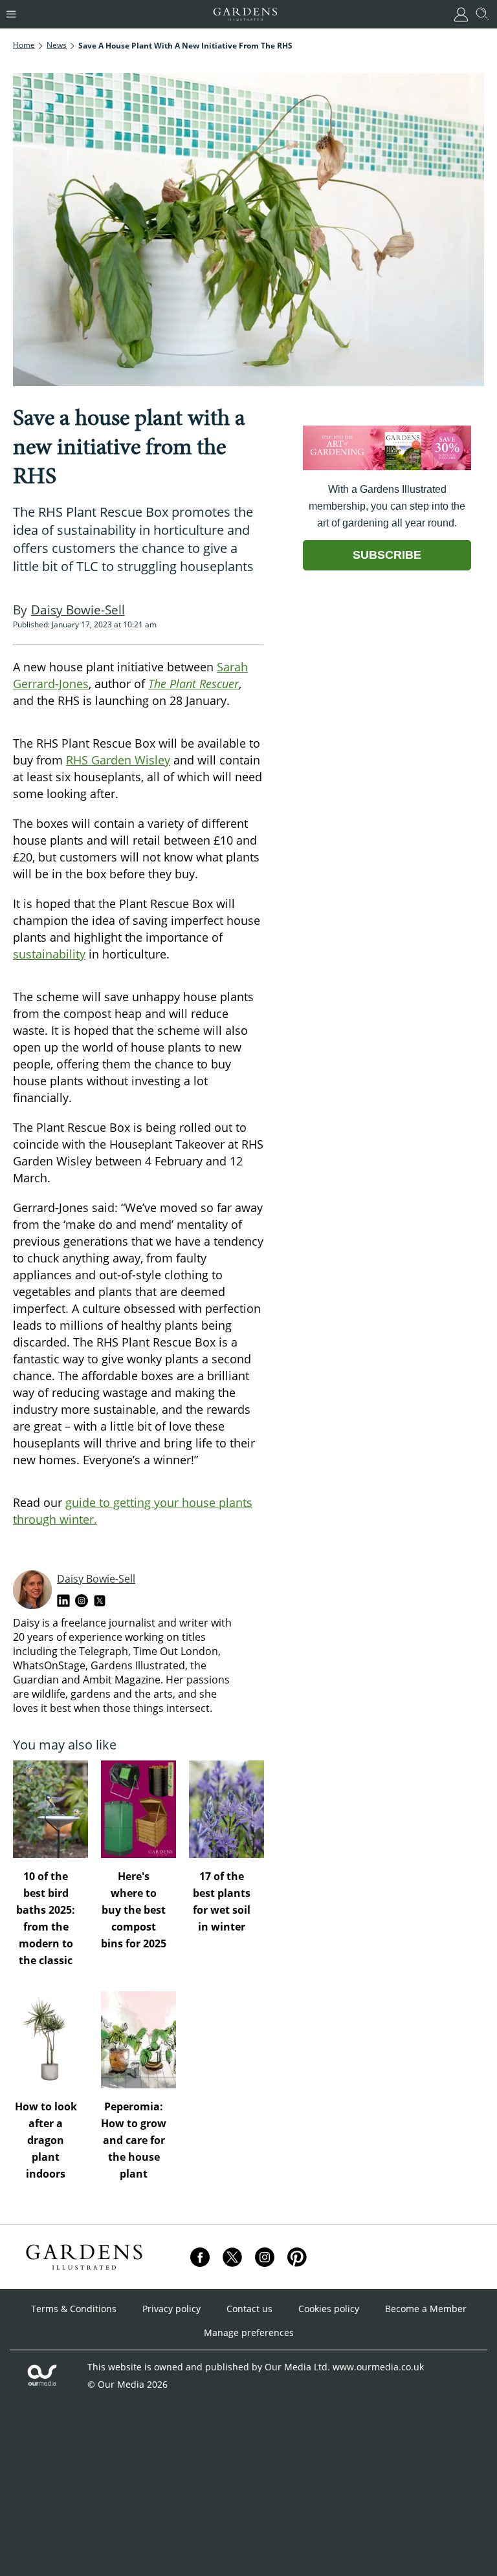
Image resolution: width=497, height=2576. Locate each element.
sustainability (49, 954)
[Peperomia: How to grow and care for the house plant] (138, 2040)
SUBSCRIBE (387, 555)
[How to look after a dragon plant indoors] (50, 2040)
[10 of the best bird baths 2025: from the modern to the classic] (50, 1809)
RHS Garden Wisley (118, 760)
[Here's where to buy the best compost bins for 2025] (138, 1809)
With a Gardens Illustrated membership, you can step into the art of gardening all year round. (387, 506)
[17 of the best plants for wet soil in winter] (226, 1809)
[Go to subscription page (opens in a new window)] (387, 467)
